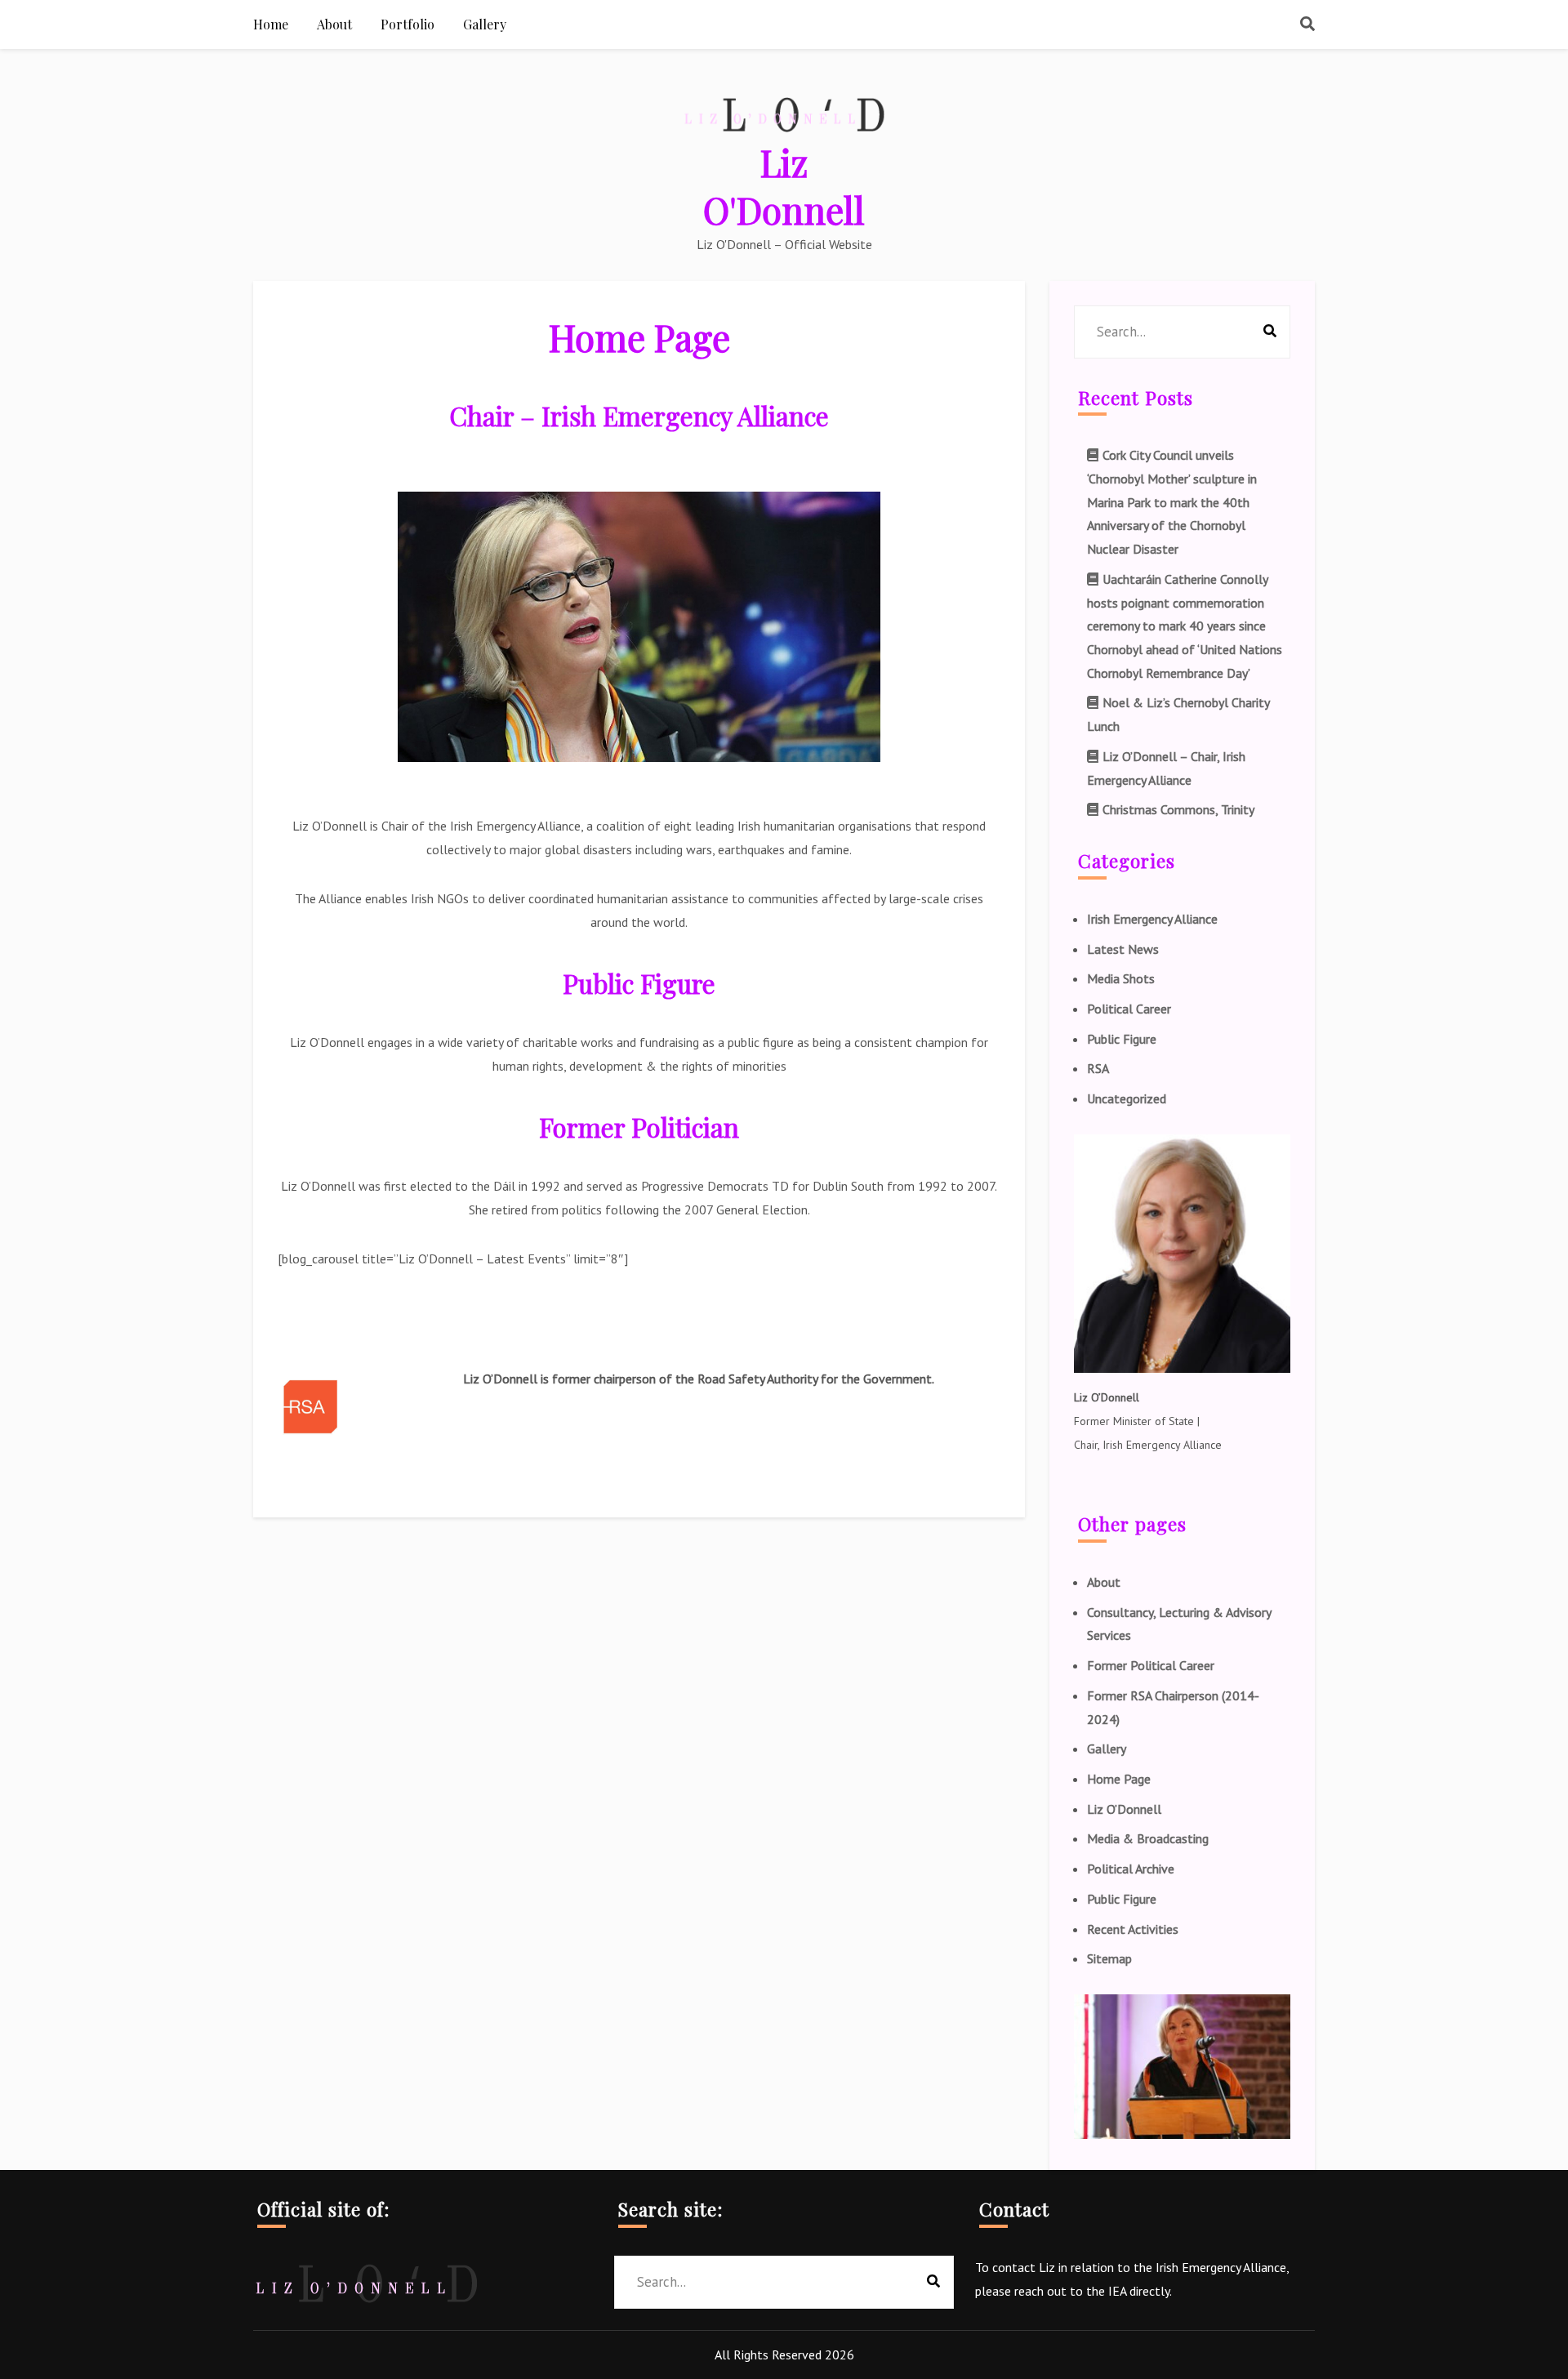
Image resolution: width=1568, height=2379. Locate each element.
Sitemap (1109, 1958)
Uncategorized (1127, 1098)
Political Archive (1131, 1869)
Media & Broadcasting (1148, 1838)
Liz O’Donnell (1124, 1809)
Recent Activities (1133, 1929)
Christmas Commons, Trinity (1178, 809)
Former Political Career (1151, 1665)
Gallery (1107, 1749)
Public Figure (1122, 1039)
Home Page (1119, 1779)
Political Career (1129, 1009)
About (1104, 1582)
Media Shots (1121, 978)
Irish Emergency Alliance (1152, 919)
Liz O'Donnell (784, 185)
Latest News (1123, 949)
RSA (1098, 1068)
